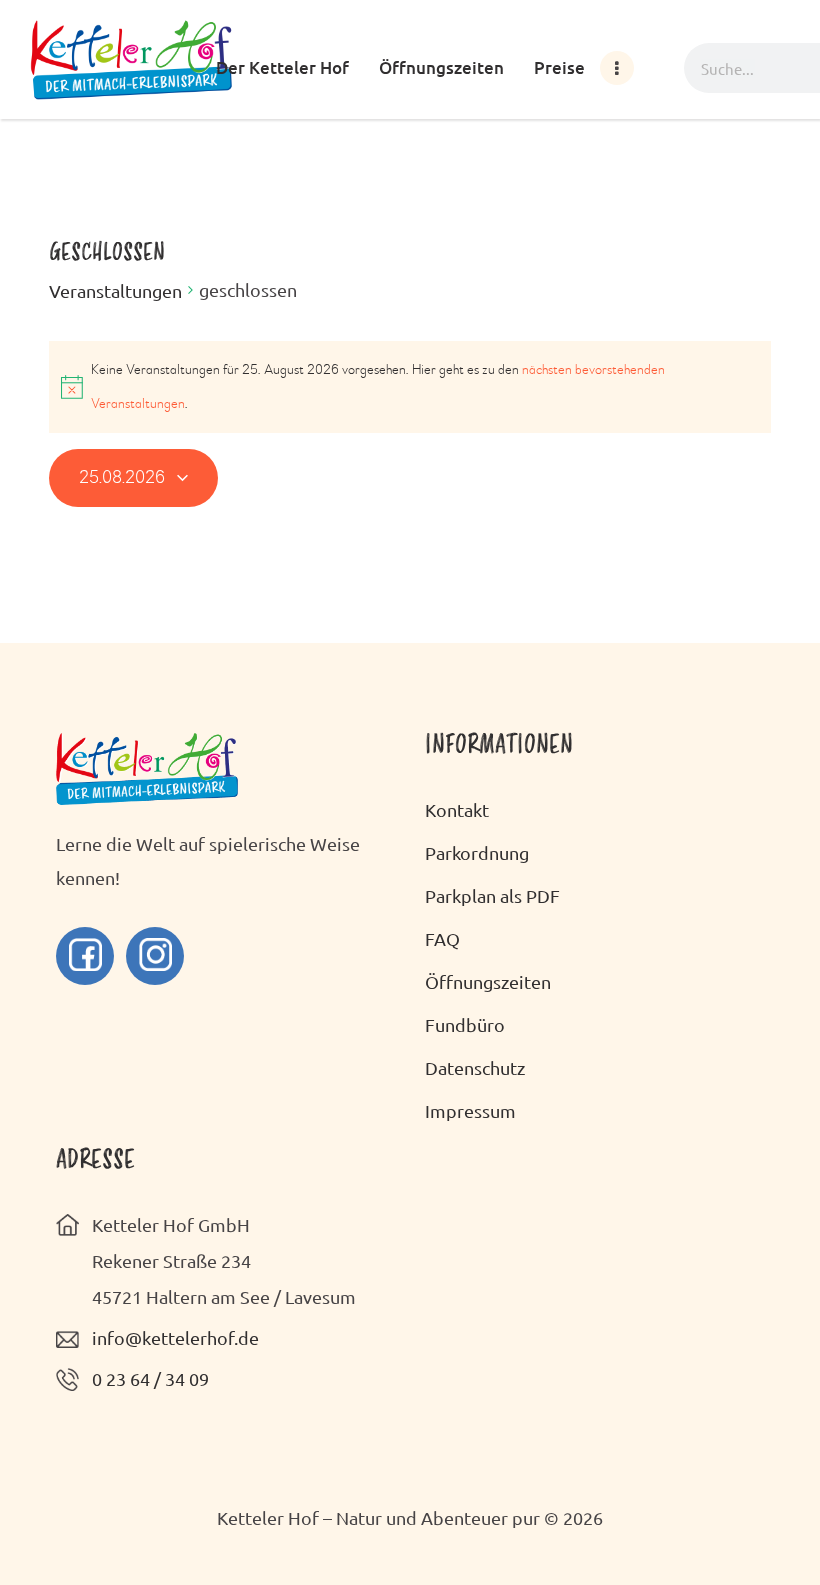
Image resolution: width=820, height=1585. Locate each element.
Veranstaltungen (115, 290)
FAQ (442, 938)
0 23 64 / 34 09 (150, 1378)
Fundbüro (465, 1024)
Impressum (470, 1110)
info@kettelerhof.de (175, 1337)
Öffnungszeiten (488, 981)
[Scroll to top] (770, 1525)
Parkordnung (477, 852)
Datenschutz (475, 1067)
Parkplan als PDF (492, 895)
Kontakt (457, 809)
